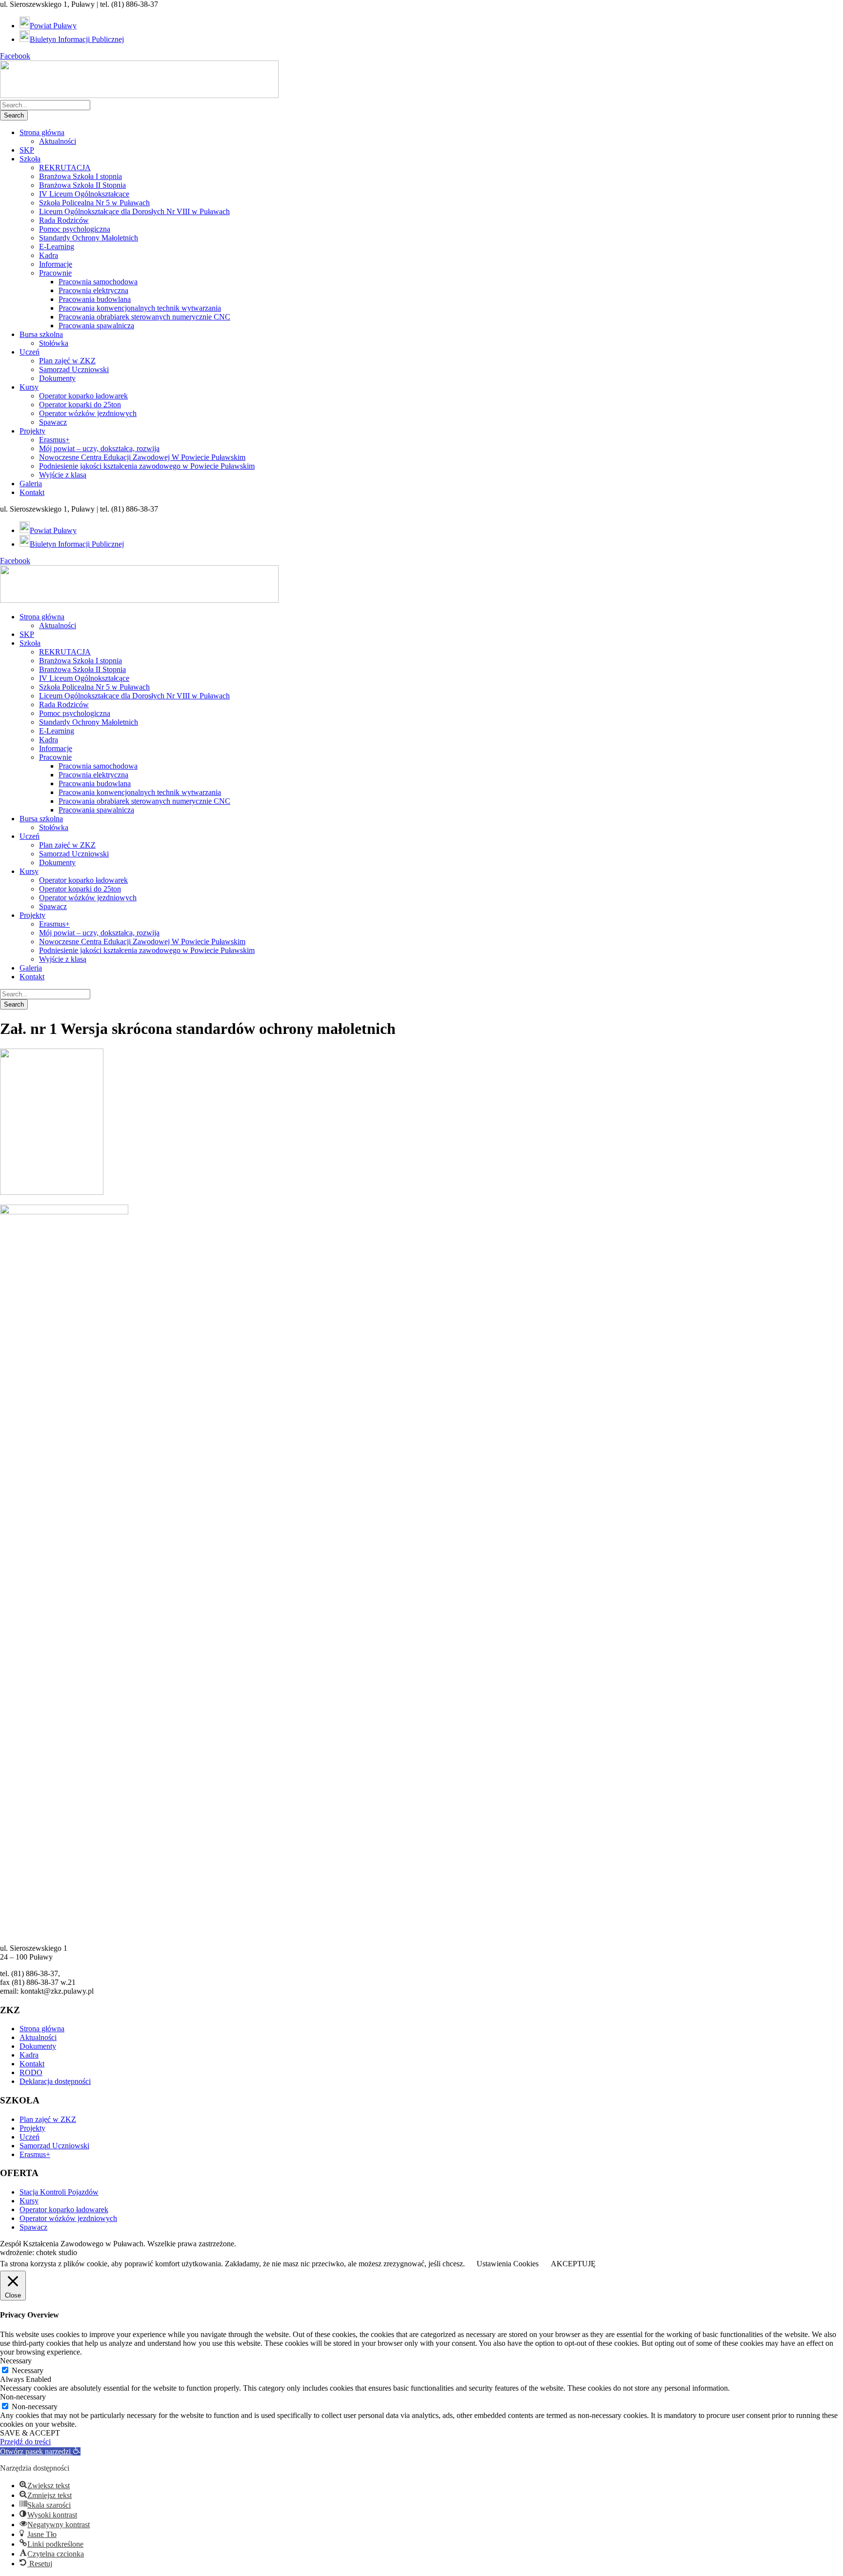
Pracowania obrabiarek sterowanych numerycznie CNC (144, 317)
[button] (40, 2451)
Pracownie (55, 273)
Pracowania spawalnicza (96, 326)
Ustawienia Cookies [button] (508, 2264)
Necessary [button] (16, 2361)
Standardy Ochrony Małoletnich (89, 238)
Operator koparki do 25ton (80, 405)
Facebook (15, 56)
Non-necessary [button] (23, 2397)
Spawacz (53, 422)
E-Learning (57, 247)
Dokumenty (57, 378)
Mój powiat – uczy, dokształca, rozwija (99, 448)
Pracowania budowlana (95, 299)
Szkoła (30, 159)
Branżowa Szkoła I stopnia (80, 176)
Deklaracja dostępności (55, 2081)
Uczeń (30, 352)
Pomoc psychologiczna (75, 229)
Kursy (29, 387)
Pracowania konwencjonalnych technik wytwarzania (140, 308)
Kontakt (32, 492)
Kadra (49, 255)
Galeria (31, 484)
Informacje (56, 264)
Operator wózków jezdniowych (88, 413)
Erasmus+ (54, 440)
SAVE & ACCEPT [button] (30, 2433)
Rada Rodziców (64, 220)
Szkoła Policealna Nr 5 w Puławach (94, 203)
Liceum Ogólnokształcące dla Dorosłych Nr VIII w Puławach (134, 211)
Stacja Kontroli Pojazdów (59, 2192)
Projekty (32, 431)
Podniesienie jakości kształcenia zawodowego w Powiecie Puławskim (147, 466)
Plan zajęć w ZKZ (67, 361)
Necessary (28, 2370)
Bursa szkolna (41, 334)
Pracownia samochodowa (98, 282)
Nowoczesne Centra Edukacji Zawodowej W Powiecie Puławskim (142, 457)
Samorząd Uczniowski (74, 369)
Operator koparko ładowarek (83, 396)
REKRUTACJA (65, 168)
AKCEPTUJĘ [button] (573, 2264)
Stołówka (54, 343)
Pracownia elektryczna (93, 290)
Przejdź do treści (25, 2442)
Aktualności (58, 141)
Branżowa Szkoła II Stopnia (82, 185)
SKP (27, 150)
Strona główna (42, 132)
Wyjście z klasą (63, 475)
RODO (31, 2072)
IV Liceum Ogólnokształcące (84, 194)
